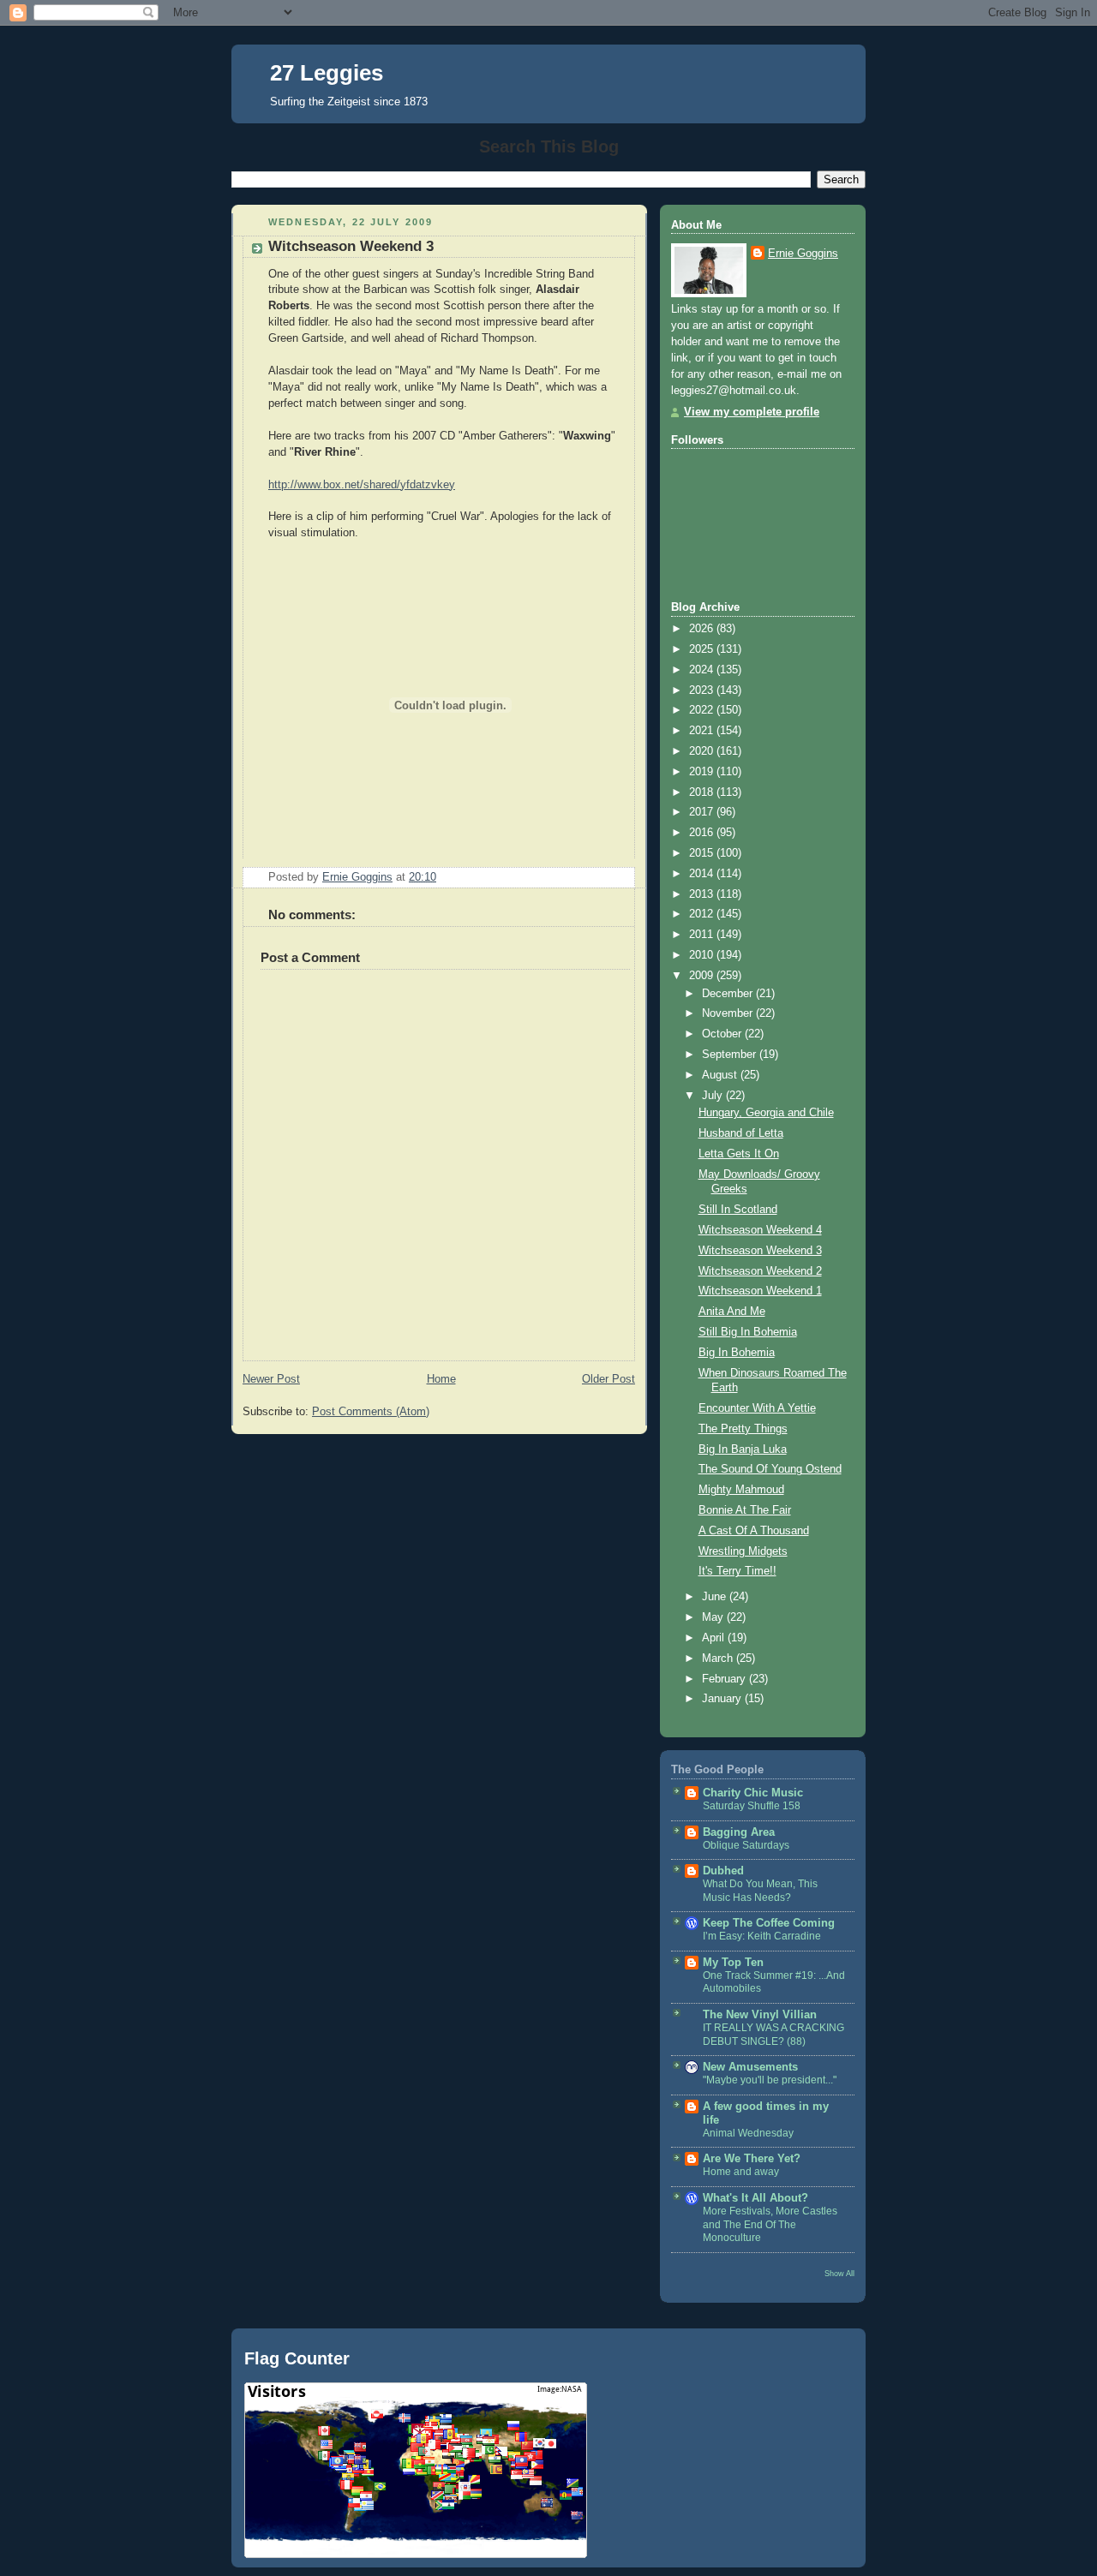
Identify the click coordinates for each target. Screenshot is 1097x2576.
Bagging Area (739, 1832)
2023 (703, 690)
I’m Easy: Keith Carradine (762, 1936)
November (729, 1013)
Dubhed (723, 1871)
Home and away (741, 2172)
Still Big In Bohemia (748, 1332)
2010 (703, 955)
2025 (703, 649)
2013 (703, 894)
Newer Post (271, 1379)
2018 (703, 792)
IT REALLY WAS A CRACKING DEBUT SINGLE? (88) (773, 2035)
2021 (703, 731)
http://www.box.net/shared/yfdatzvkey (362, 485)
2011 (703, 935)
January (723, 1699)
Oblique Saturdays (746, 1845)
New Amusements (750, 2067)
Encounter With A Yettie (757, 1408)
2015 (703, 853)
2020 (703, 751)
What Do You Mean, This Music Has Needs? (760, 1891)
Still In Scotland (738, 1210)
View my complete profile (752, 412)
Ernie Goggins (803, 254)
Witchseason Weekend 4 (760, 1230)
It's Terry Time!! (737, 1571)
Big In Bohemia (737, 1353)
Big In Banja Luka (743, 1449)
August (721, 1075)
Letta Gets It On (739, 1154)
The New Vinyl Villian (760, 2015)
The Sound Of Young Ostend (770, 1469)
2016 (703, 833)
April (715, 1638)
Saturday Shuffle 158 (752, 1806)
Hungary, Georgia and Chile (766, 1113)
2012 (703, 914)
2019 (703, 772)
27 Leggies (327, 73)
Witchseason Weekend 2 (760, 1271)
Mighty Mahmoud (741, 1490)
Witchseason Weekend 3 (760, 1251)
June (716, 1597)
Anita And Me (732, 1312)
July (714, 1096)
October (723, 1034)
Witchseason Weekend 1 (760, 1291)
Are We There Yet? (752, 2159)
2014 (703, 874)
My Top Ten (733, 1963)
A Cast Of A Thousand (754, 1531)
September (731, 1055)
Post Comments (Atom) (371, 1412)
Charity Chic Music (753, 1793)
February (725, 1679)
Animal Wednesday (748, 2133)
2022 (703, 710)
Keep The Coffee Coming (769, 1923)
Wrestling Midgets (743, 1551)
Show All (839, 2273)
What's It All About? (755, 2198)
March (719, 1659)
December (729, 994)
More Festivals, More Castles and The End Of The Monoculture (770, 2224)
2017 (703, 812)
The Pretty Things (743, 1429)
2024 (703, 670)
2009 (703, 976)
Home (441, 1379)
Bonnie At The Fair (745, 1510)
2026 (703, 629)
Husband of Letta (741, 1133)
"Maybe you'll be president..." (770, 2080)
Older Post (608, 1379)
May (714, 1617)
